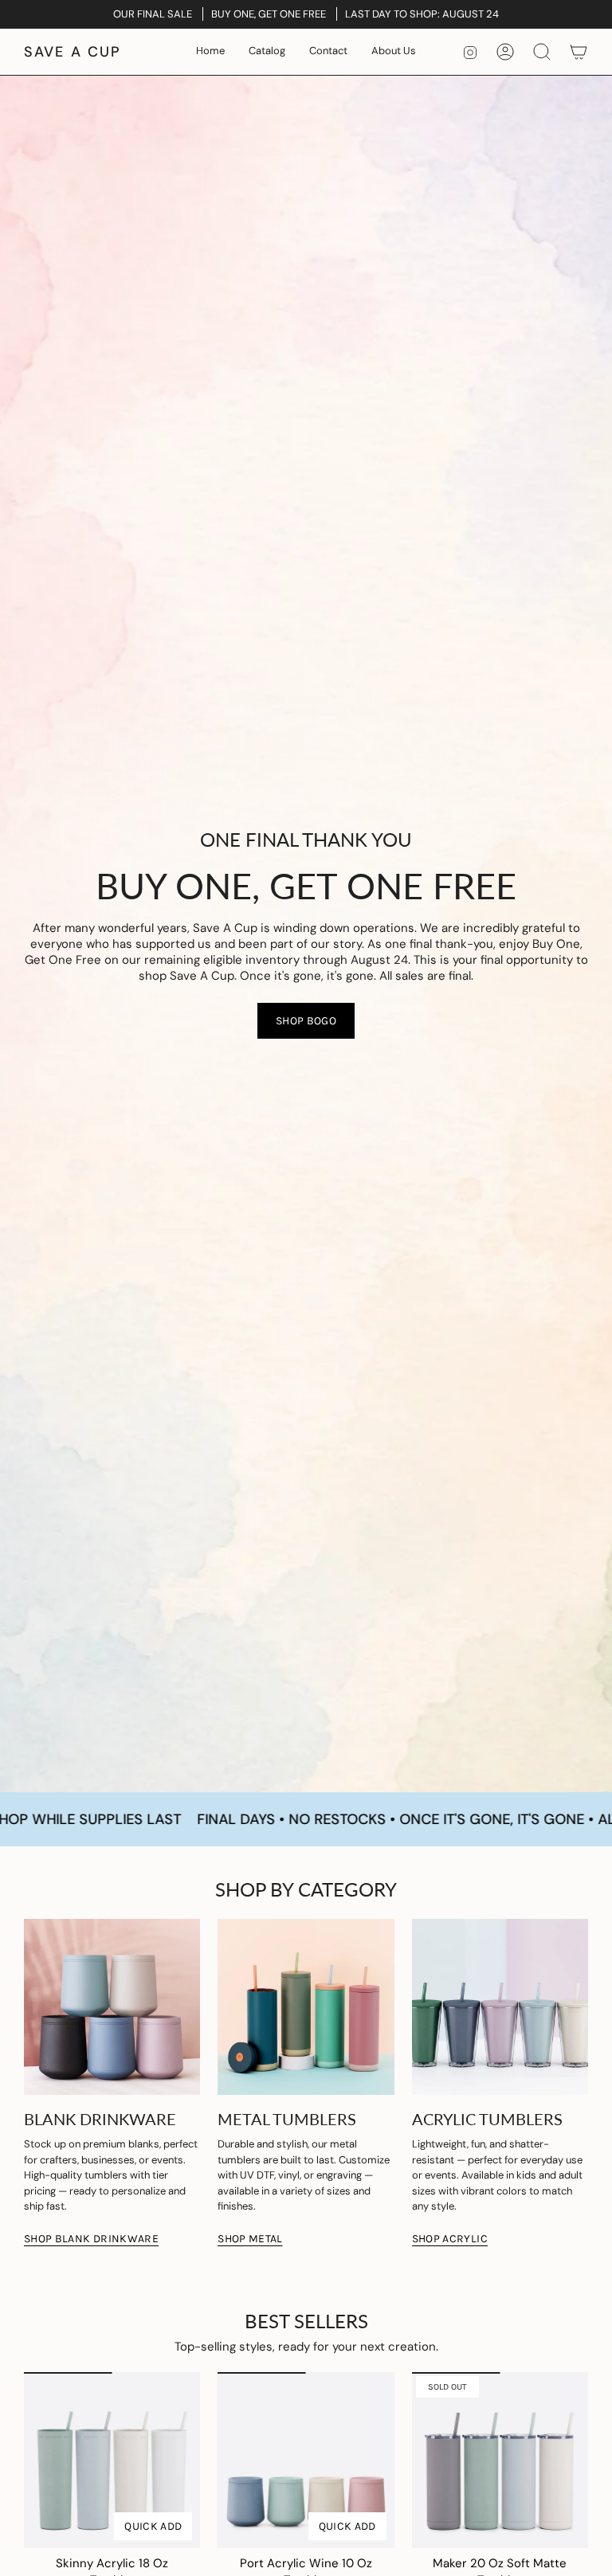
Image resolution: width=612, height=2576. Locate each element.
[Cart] (579, 52)
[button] (267, 52)
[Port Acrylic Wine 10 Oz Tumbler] (306, 2460)
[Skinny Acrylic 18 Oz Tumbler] (112, 2460)
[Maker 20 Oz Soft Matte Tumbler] (500, 2460)
